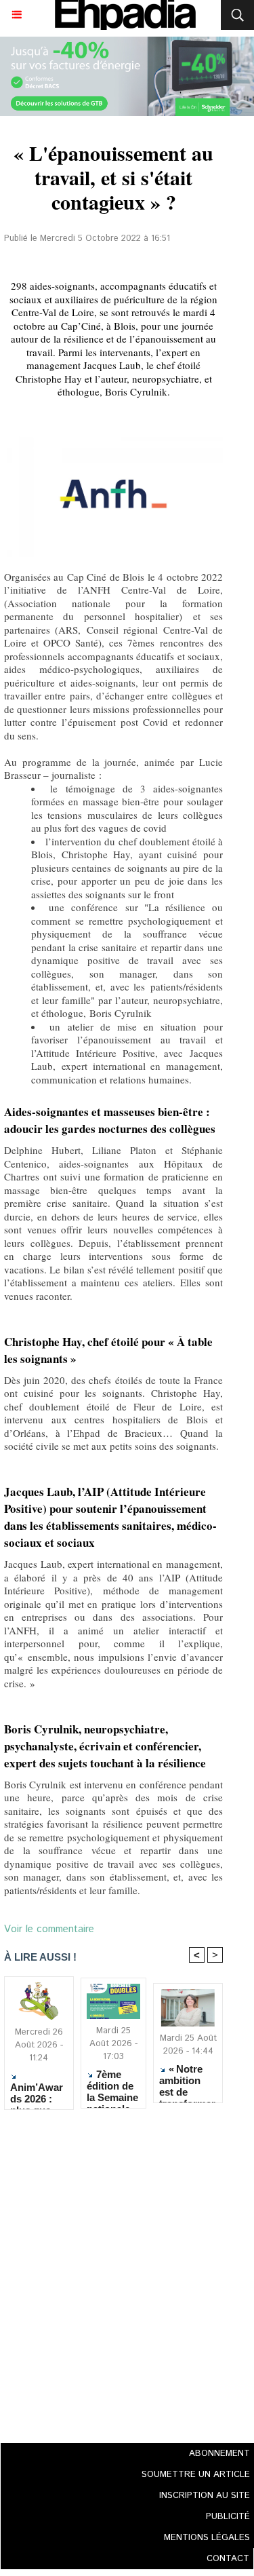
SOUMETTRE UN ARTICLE (196, 2475)
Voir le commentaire (49, 1929)
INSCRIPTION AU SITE (205, 2496)
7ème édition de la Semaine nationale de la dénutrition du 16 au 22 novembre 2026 (113, 2085)
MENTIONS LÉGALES (207, 2538)
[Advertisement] (109, 2272)
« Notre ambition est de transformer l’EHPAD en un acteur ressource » (187, 2080)
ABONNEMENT (219, 2454)
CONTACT (228, 2559)
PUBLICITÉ (228, 2517)
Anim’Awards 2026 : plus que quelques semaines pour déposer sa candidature (38, 2093)
